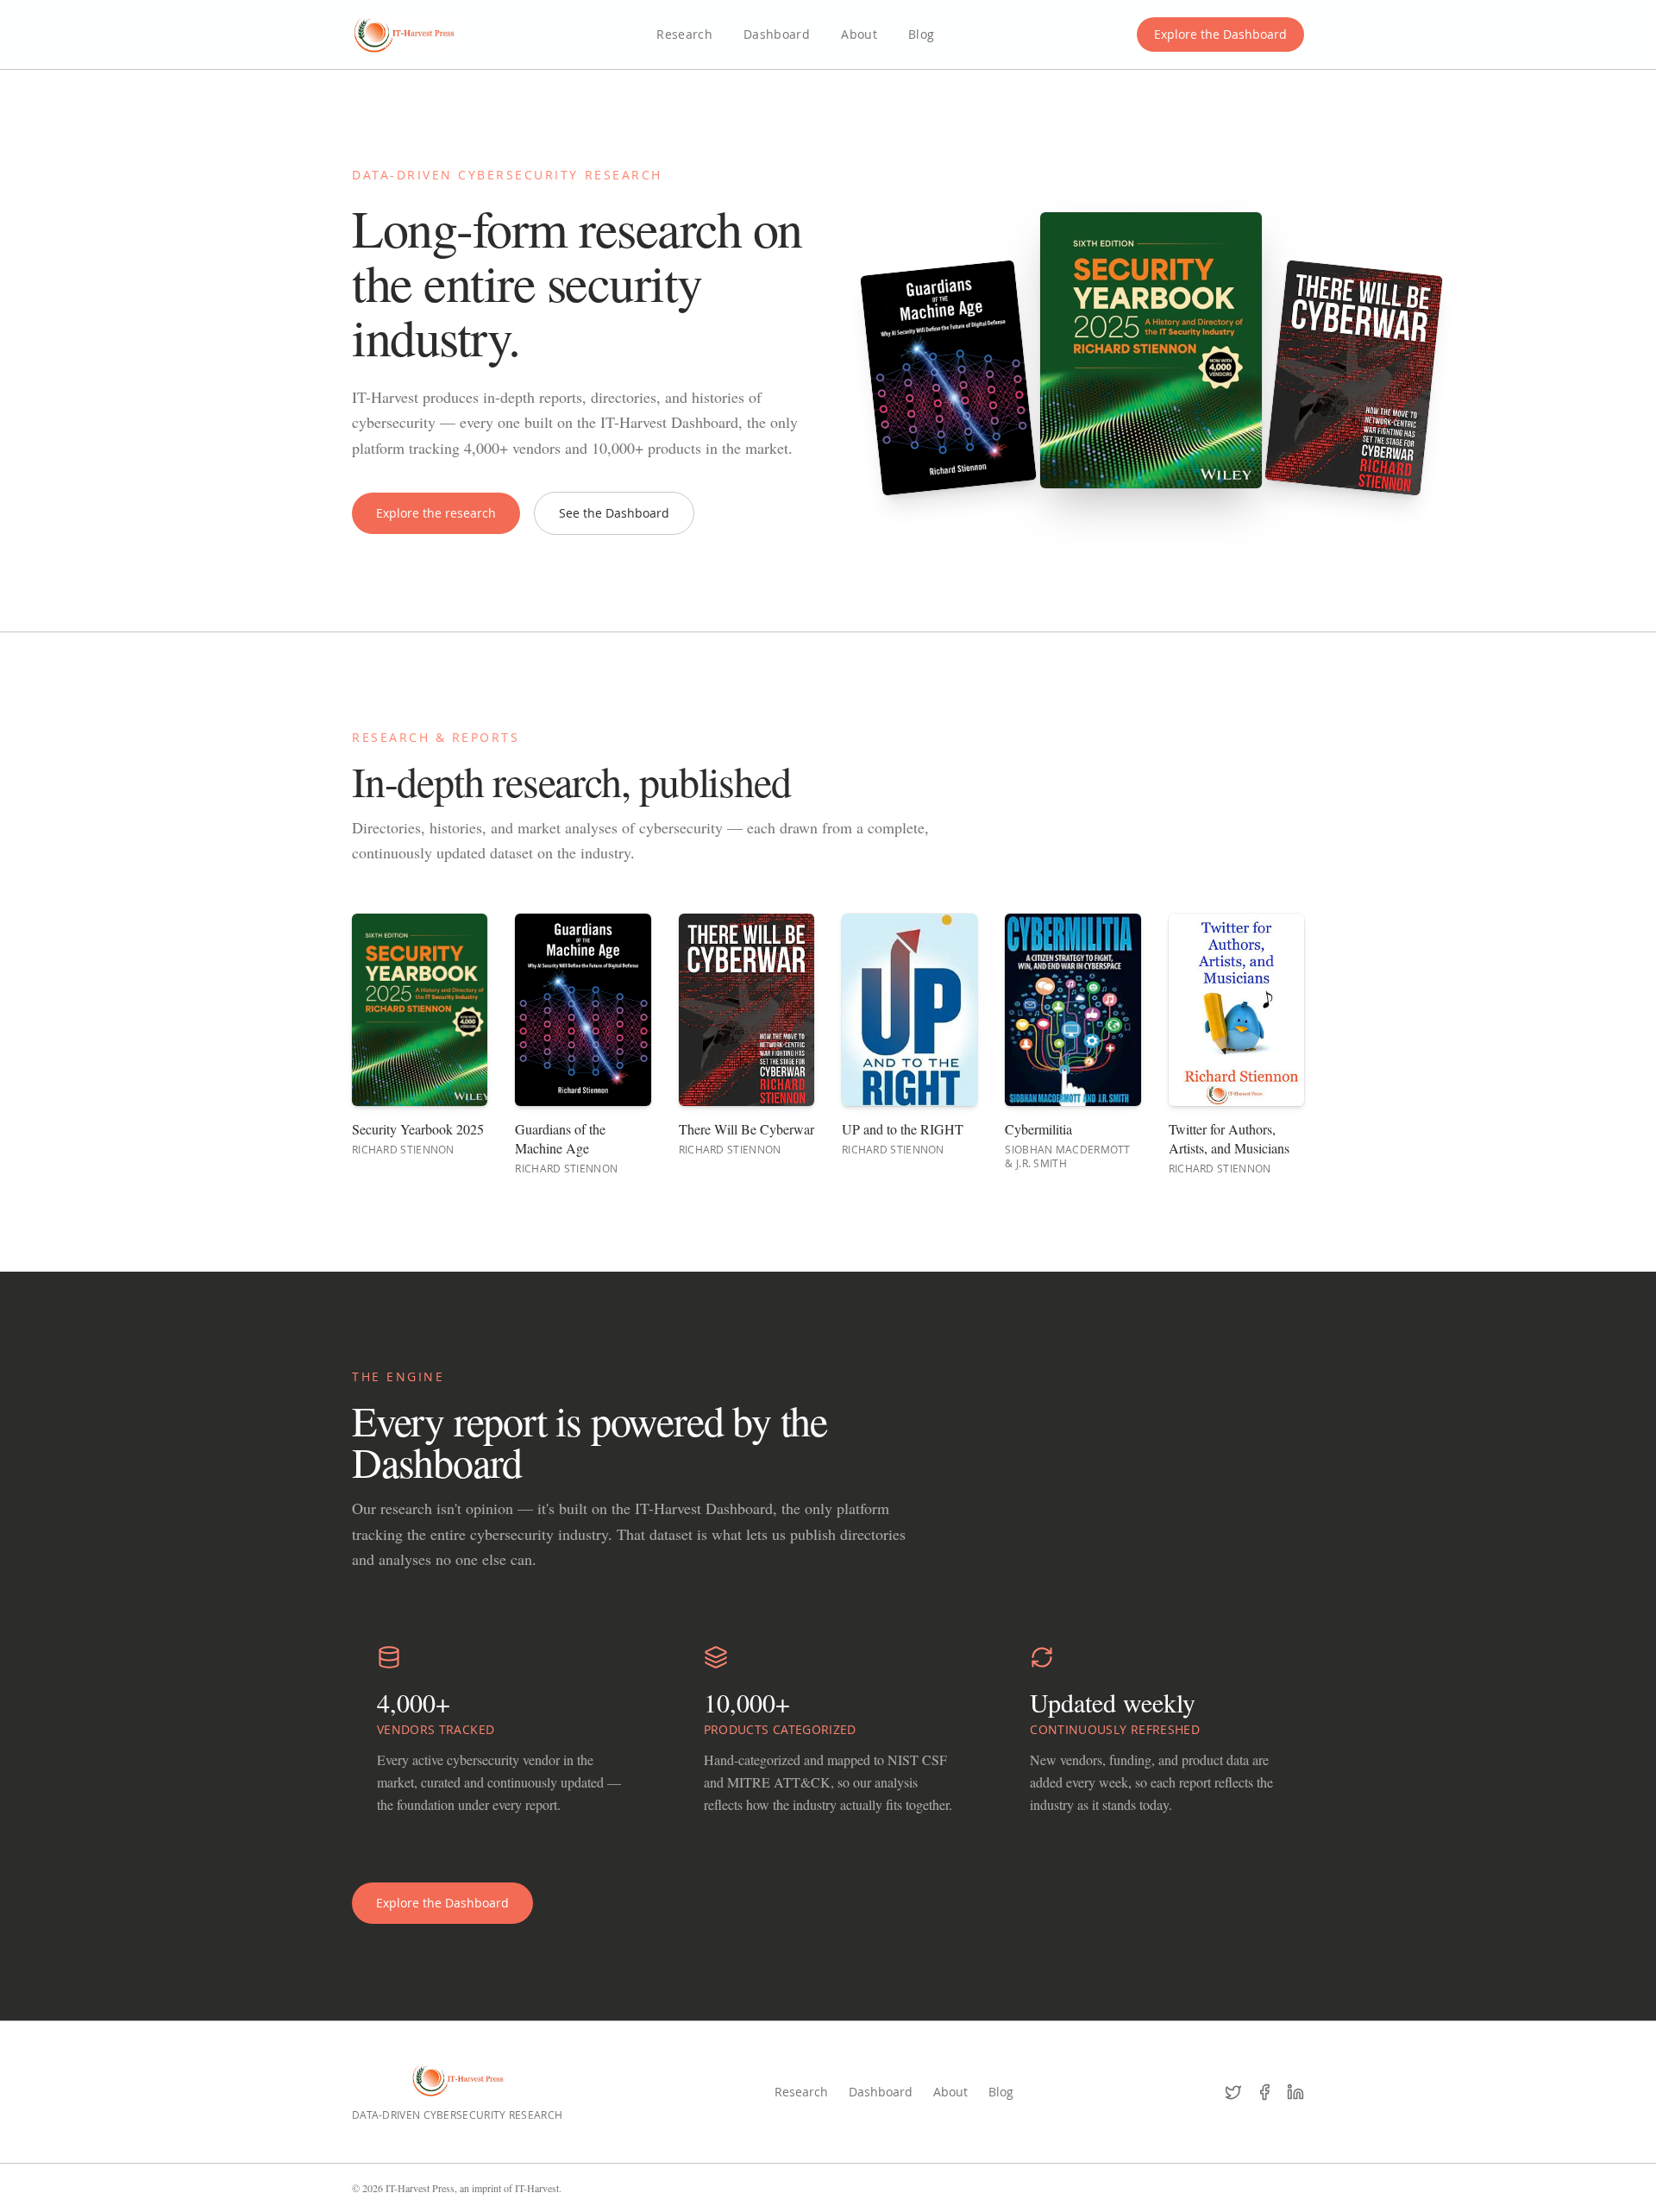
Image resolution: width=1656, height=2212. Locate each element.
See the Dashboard (614, 513)
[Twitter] (1233, 2092)
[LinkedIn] (1295, 2092)
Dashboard (777, 34)
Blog (921, 34)
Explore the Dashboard (1220, 34)
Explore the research (436, 513)
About (859, 34)
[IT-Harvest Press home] (403, 35)
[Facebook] (1264, 2092)
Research (684, 34)
